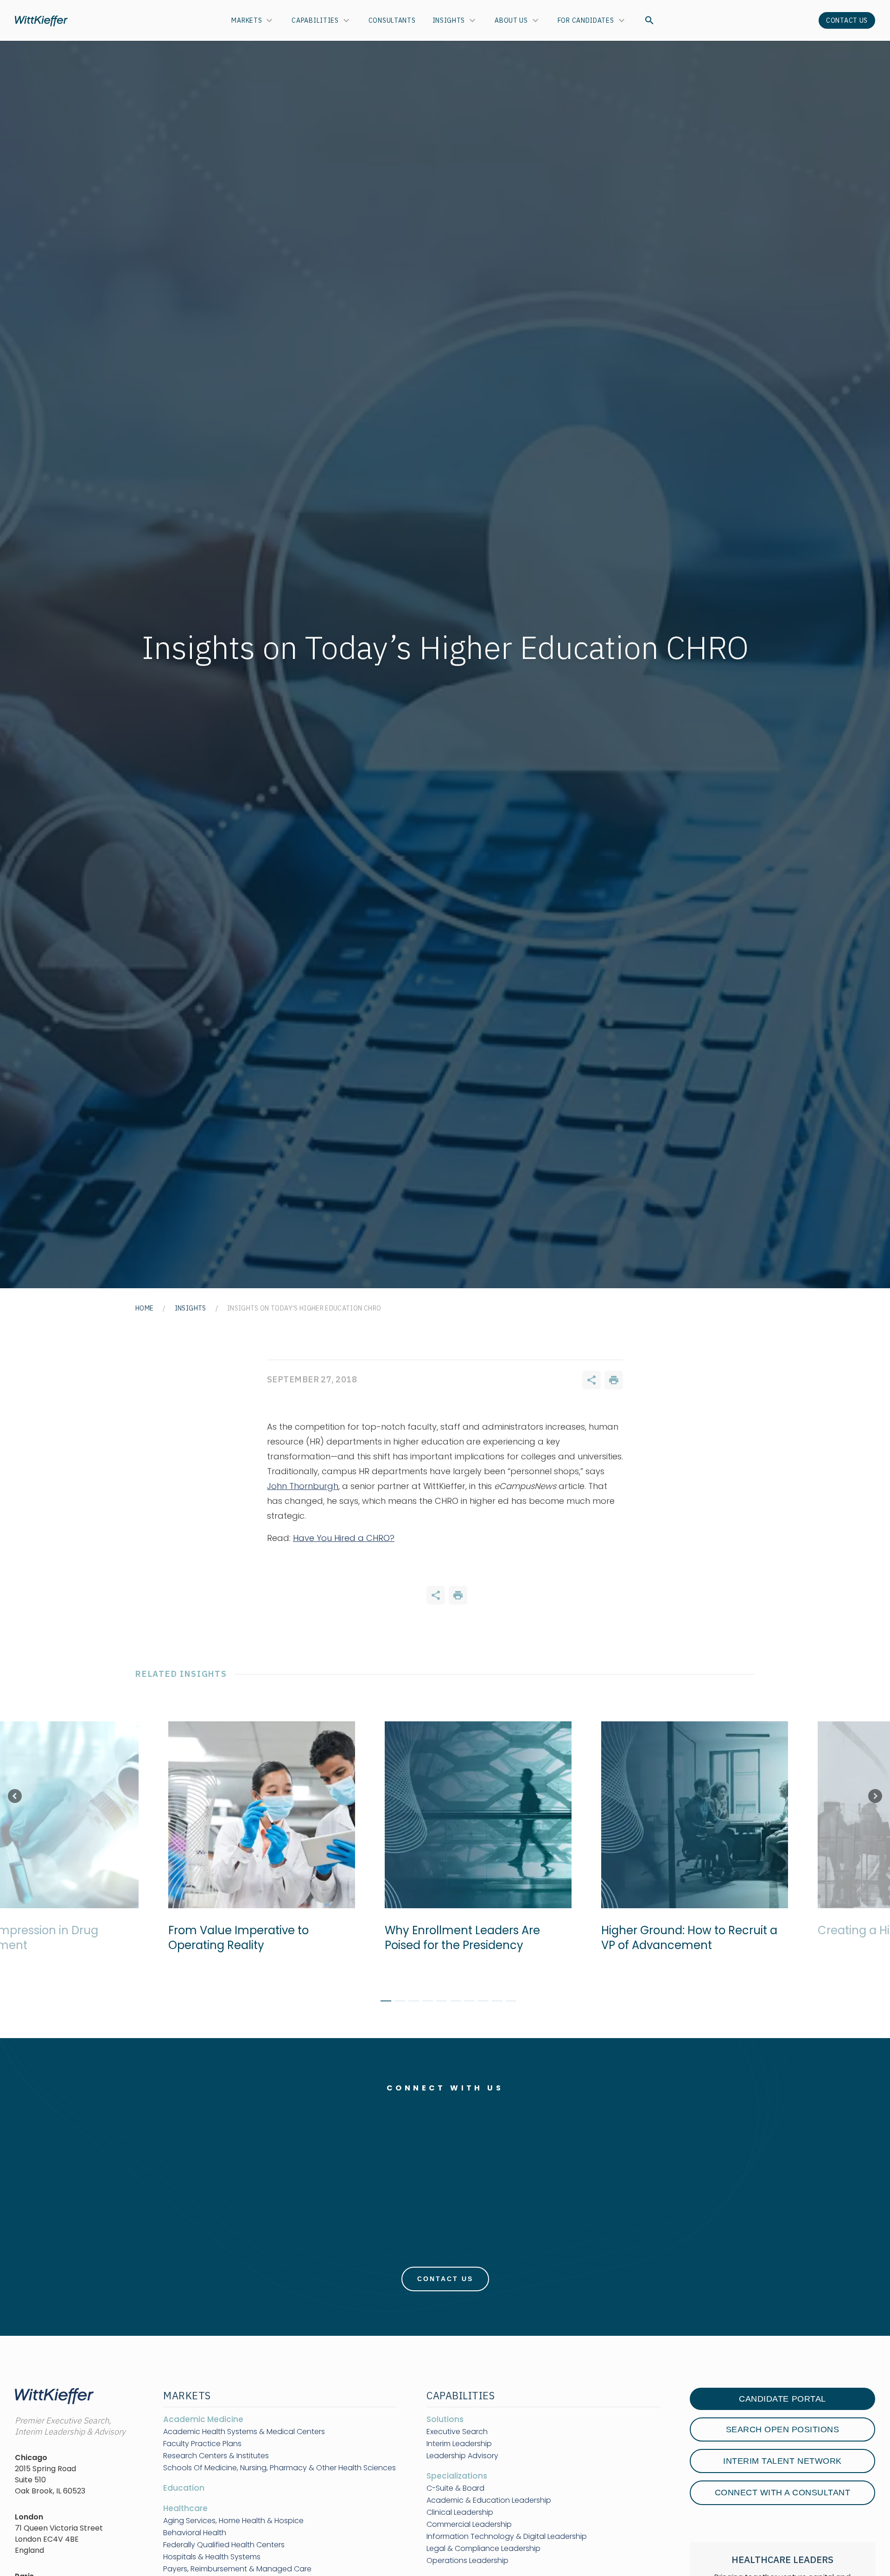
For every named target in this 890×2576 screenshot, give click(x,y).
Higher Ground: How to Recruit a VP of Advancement (685, 1938)
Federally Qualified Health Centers (224, 2545)
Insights (449, 20)
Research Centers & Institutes (216, 2456)
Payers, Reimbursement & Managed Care (237, 2569)
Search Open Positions (783, 2429)
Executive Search (457, 2432)
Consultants (392, 20)
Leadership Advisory (462, 2456)
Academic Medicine (203, 2419)
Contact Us (847, 20)
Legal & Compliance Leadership (483, 2549)
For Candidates (586, 20)
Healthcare (185, 2508)
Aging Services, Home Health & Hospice (233, 2521)
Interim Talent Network (782, 2461)
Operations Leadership (467, 2561)
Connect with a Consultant (783, 2493)
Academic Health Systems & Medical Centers (244, 2432)
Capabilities (315, 20)
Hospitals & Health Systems (212, 2557)
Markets (247, 20)
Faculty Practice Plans (202, 2444)
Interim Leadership (459, 2444)
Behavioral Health (195, 2533)
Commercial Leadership (469, 2525)
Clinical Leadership (460, 2512)
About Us (511, 20)
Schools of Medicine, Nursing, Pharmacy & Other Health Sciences (280, 2468)
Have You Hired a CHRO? (344, 1538)
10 (508, 2002)
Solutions (445, 2419)
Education (184, 2488)
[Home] (41, 21)
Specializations (457, 2476)
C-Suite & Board (455, 2488)
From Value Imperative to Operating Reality (234, 1938)
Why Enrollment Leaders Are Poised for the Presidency (458, 1938)
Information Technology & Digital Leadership (507, 2537)
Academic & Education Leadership (489, 2500)
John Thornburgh (303, 1486)
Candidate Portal (782, 2399)
